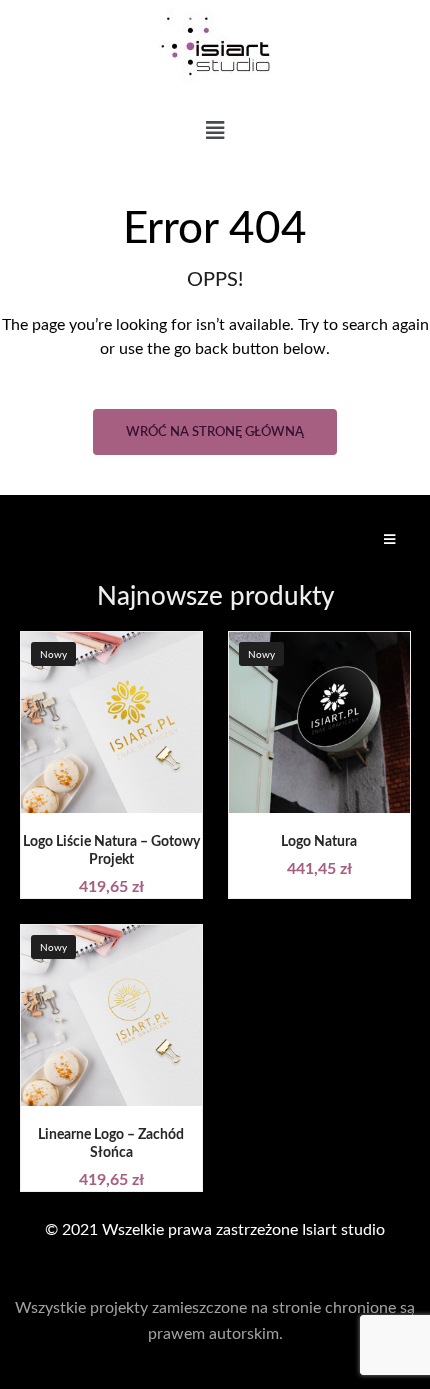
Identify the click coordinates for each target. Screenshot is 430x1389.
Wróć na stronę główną (215, 432)
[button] (215, 131)
